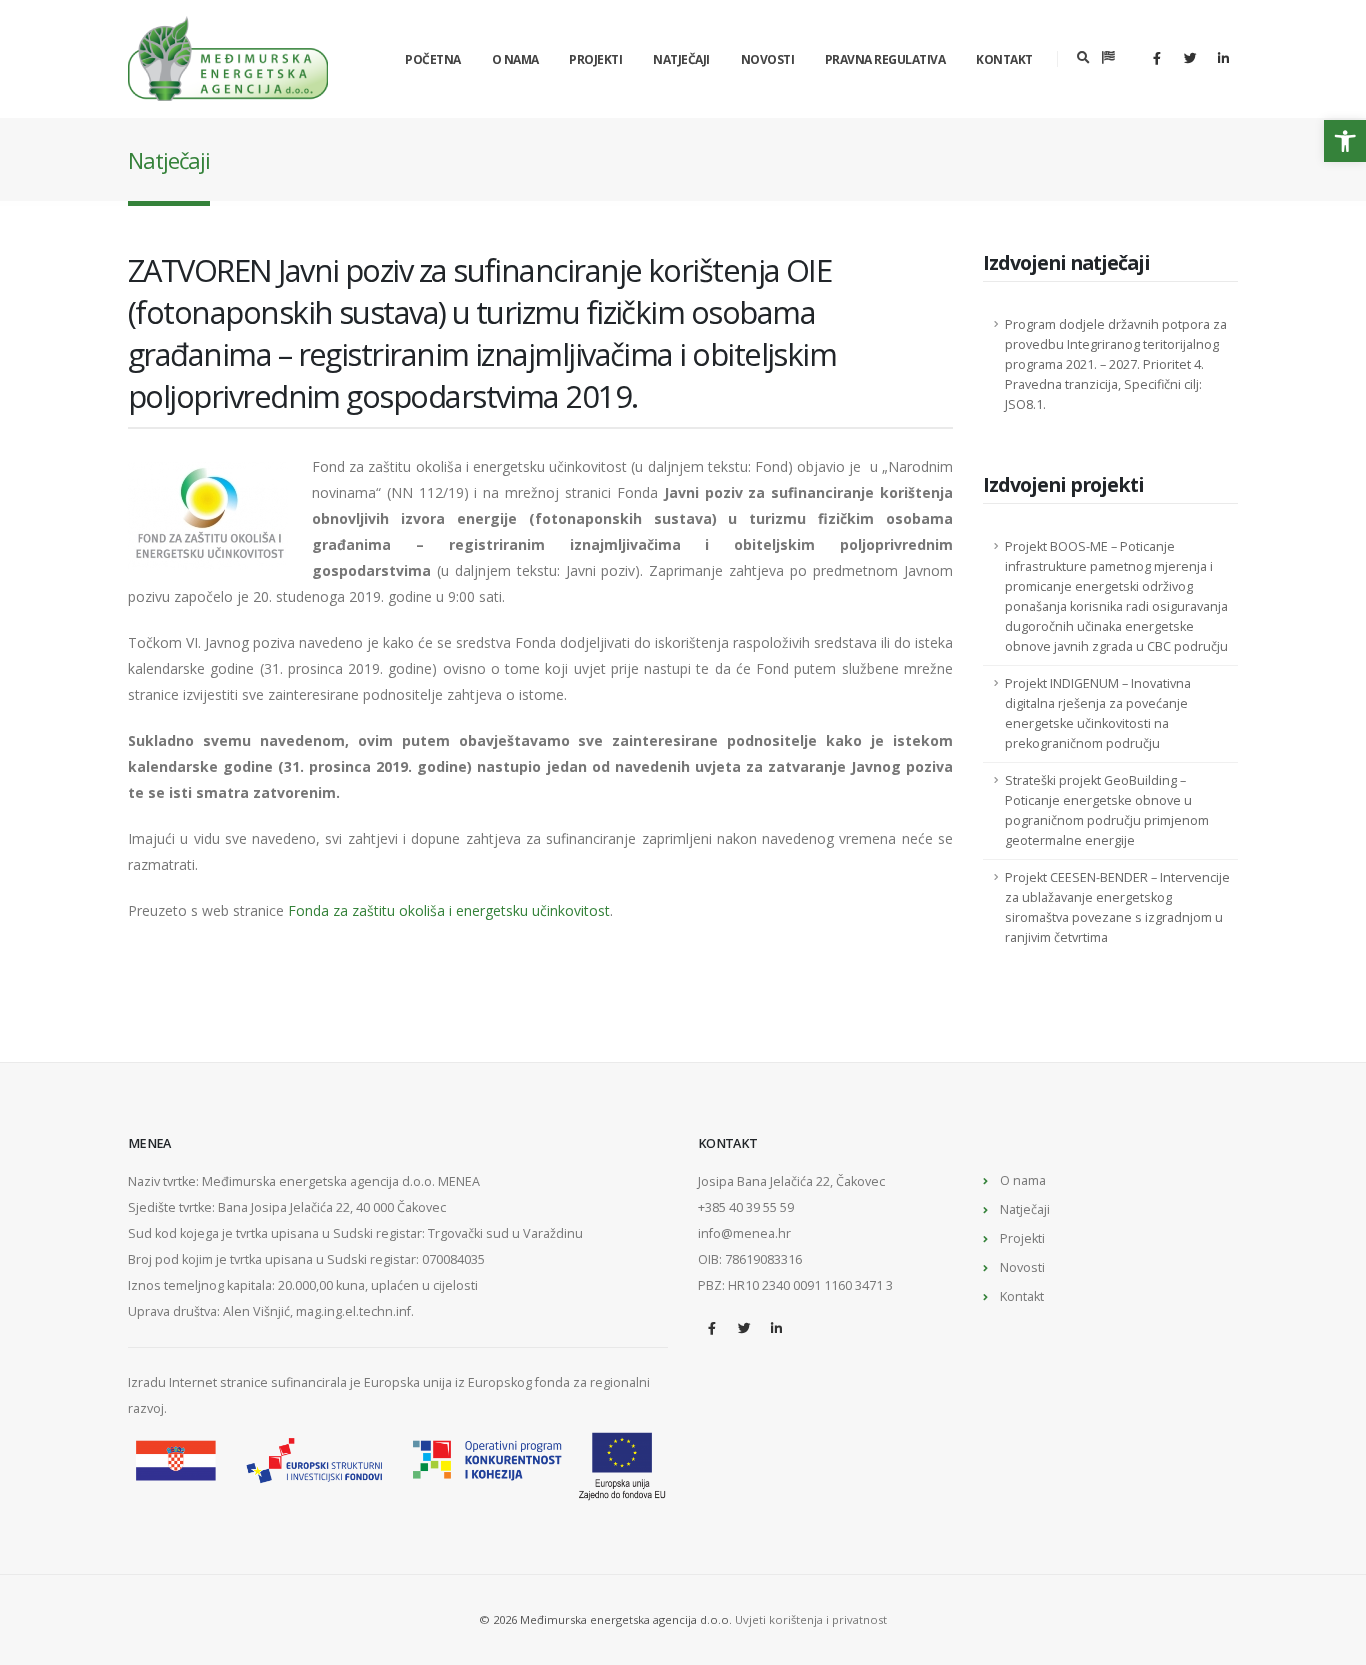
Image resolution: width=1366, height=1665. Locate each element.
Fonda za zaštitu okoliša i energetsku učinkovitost (449, 910)
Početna (433, 59)
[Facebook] (1157, 58)
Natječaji (681, 59)
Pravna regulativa (885, 59)
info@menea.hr (744, 1233)
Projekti (595, 59)
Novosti (768, 59)
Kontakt (1004, 59)
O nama (515, 59)
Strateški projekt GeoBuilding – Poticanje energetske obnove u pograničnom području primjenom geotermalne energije (1107, 810)
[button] (1345, 141)
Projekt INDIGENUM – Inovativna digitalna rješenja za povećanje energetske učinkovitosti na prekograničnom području (1098, 713)
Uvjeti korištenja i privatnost (811, 1619)
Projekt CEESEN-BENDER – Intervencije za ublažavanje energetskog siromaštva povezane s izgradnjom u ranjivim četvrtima (1117, 907)
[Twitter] (1190, 58)
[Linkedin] (1223, 58)
